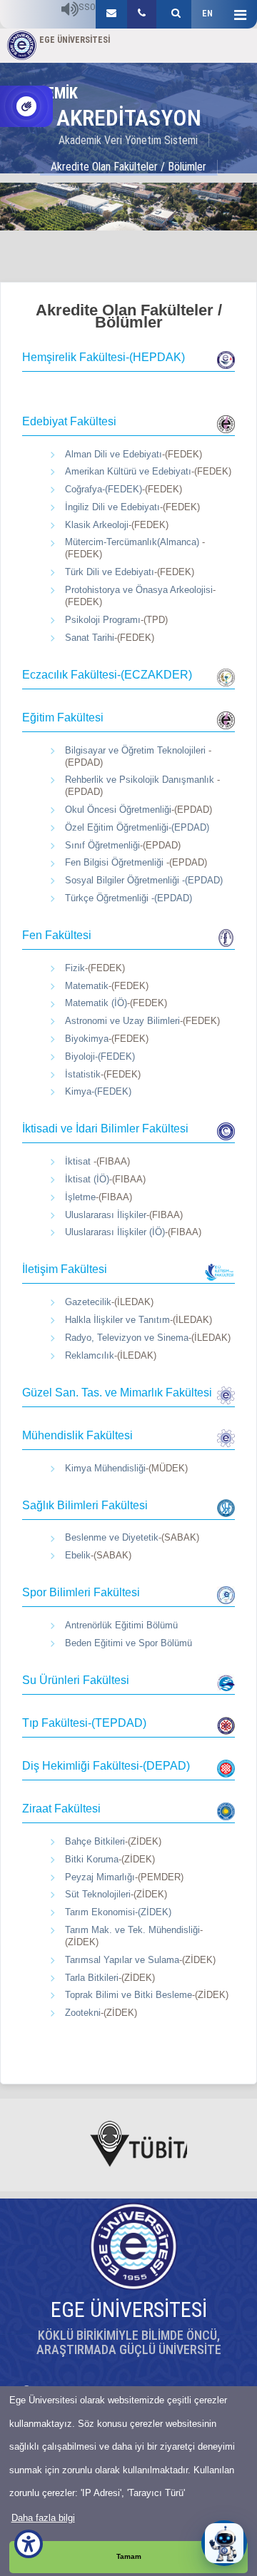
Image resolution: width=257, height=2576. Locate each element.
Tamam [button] (129, 2556)
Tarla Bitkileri (92, 1978)
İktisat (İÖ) (87, 1179)
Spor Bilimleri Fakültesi (81, 1592)
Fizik (75, 968)
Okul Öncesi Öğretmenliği (118, 810)
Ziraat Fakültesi (61, 1809)
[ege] (111, 14)
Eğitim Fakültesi (63, 717)
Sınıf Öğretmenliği (102, 845)
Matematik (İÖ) (96, 1003)
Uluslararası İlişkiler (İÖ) (115, 1232)
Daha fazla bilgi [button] (43, 2518)
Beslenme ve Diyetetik (112, 1537)
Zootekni (83, 2013)
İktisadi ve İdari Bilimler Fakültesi (105, 1129)
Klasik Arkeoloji (97, 525)
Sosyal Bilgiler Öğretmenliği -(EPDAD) (144, 880)
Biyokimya (87, 1039)
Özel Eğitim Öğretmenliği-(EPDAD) (137, 827)
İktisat (79, 1161)
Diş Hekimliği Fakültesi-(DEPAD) (106, 1766)
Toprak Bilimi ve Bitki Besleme (128, 1995)
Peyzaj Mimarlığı (100, 1877)
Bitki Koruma (92, 1859)
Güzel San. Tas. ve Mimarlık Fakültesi (117, 1393)
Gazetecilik (88, 1302)
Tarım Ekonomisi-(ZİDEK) (118, 1912)
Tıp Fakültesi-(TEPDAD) (84, 1723)
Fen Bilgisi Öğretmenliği (116, 862)
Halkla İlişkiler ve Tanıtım (117, 1320)
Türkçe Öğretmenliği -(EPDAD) (128, 898)
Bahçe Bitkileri (95, 1841)
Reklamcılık (90, 1355)
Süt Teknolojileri (98, 1894)
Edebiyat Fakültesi (69, 421)
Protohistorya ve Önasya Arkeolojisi (139, 590)
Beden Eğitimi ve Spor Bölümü (128, 1643)
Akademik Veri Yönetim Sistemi (128, 140)
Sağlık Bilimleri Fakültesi (85, 1505)
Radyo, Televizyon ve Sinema (127, 1338)
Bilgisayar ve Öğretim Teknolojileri (137, 750)
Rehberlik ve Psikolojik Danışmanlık (141, 780)
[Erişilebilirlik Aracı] (29, 2544)
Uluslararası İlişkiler (106, 1215)
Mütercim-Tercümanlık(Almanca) (133, 542)
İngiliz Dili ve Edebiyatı (112, 507)
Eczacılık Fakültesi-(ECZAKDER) (107, 675)
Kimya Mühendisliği (105, 1468)
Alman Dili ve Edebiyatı (114, 454)
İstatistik (83, 1074)
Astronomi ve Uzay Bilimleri (122, 1021)
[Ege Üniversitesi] (174, 14)
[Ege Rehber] (142, 14)
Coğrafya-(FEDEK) (104, 489)
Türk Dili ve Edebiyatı (110, 572)
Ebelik (78, 1555)
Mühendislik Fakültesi (77, 1435)
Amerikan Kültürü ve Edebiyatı (128, 471)
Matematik (87, 986)
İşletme (80, 1197)
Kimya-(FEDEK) (98, 1091)
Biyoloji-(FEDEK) (100, 1056)
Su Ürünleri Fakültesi (76, 1680)
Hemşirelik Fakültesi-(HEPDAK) (104, 357)
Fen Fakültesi (57, 935)
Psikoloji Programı (103, 620)
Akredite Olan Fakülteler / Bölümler (128, 167)
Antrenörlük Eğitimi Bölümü (121, 1625)
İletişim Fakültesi (65, 1269)
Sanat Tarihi (90, 638)
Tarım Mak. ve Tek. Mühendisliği (132, 1930)
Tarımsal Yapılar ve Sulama (122, 1960)
